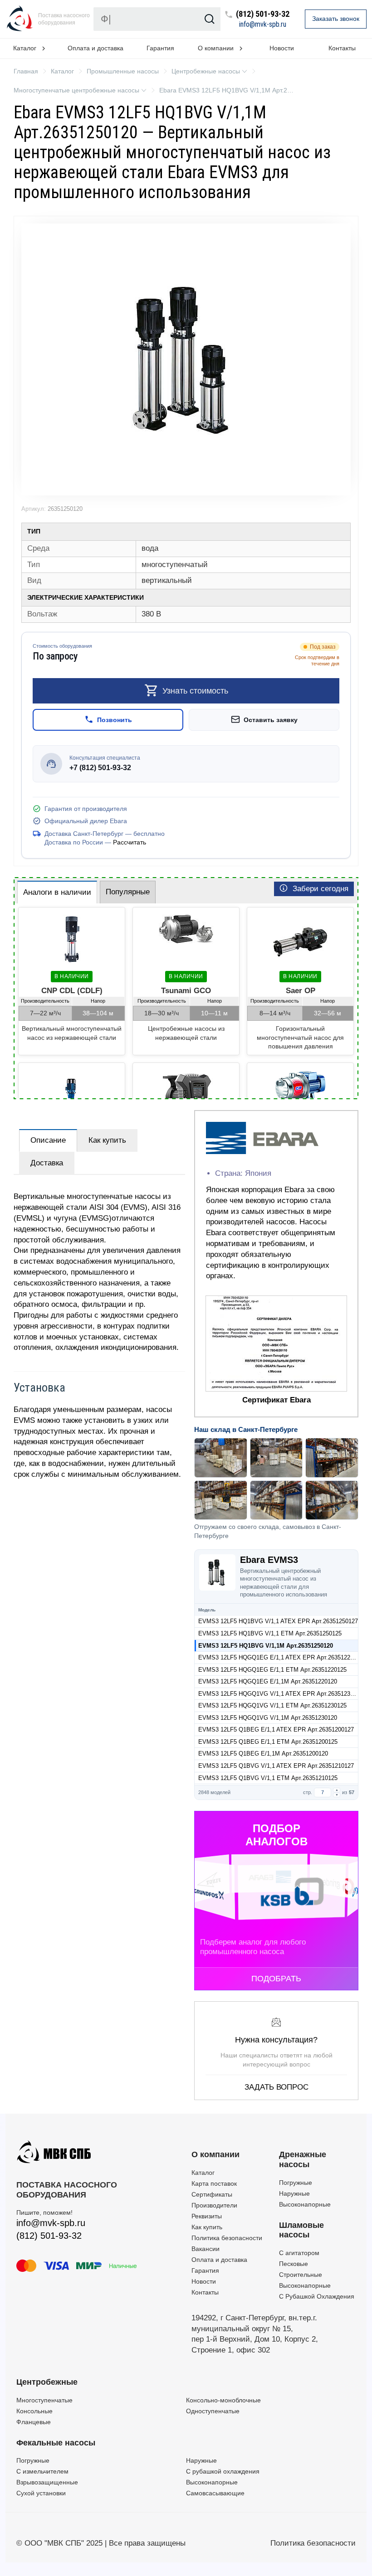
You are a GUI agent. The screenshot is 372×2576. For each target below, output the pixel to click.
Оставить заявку (271, 720)
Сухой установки (41, 2493)
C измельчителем (42, 2471)
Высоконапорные (305, 2204)
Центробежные (47, 2382)
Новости (282, 48)
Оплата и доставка (95, 48)
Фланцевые (34, 2422)
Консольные (34, 2411)
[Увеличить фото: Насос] (186, 359)
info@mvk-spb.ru (263, 24)
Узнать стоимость (195, 691)
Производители (214, 2205)
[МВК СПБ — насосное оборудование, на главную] (20, 19)
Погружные (296, 2183)
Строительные (301, 2275)
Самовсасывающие (215, 2493)
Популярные (128, 892)
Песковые (294, 2264)
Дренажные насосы (303, 2159)
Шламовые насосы (301, 2230)
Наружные (294, 2193)
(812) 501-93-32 (263, 14)
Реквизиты (207, 2216)
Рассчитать (130, 842)
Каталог (203, 2173)
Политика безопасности (227, 2238)
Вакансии (206, 2249)
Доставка (47, 1163)
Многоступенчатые (44, 2400)
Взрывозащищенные (47, 2482)
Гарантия (160, 48)
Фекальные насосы (56, 2443)
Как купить (107, 1140)
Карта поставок (214, 2183)
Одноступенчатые (213, 2411)
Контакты (205, 2292)
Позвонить (115, 720)
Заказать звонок (336, 19)
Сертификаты (212, 2194)
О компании (215, 2154)
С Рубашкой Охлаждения (317, 2296)
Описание (48, 1140)
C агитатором (299, 2253)
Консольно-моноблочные (223, 2400)
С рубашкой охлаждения (223, 2471)
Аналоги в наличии (57, 892)
